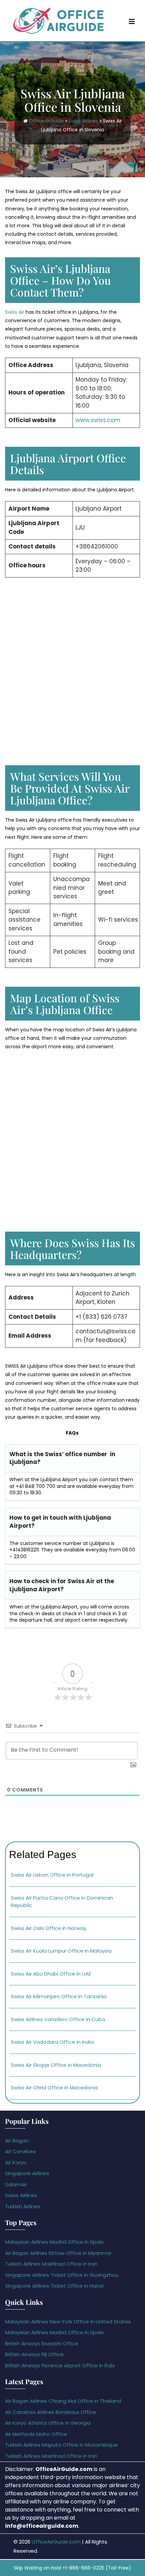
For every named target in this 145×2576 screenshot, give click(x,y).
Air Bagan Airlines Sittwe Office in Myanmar (58, 2253)
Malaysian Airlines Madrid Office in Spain (54, 2242)
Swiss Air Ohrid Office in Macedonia (54, 2088)
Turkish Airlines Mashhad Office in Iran (51, 2264)
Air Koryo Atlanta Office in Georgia (48, 2423)
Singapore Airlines (27, 2173)
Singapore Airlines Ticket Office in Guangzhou (62, 2275)
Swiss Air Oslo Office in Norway (49, 1928)
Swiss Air (15, 312)
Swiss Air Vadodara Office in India (52, 2042)
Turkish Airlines (23, 2206)
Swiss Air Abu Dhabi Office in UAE (51, 1974)
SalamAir (16, 2184)
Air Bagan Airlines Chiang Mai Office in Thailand (63, 2401)
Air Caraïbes (20, 2151)
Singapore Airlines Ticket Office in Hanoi (54, 2286)
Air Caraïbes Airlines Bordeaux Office (51, 2412)
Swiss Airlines (83, 121)
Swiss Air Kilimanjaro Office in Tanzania (59, 1996)
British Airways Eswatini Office (42, 2343)
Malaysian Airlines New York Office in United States (68, 2322)
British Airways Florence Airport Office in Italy (60, 2365)
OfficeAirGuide (46, 121)
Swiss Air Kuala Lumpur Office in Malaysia (61, 1951)
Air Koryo (16, 2162)
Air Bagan (17, 2141)
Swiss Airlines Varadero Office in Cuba (58, 2019)
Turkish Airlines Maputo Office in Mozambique (61, 2445)
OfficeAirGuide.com (56, 2542)
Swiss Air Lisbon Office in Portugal (52, 1875)
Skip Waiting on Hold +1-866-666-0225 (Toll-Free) (72, 2568)
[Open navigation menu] (132, 21)
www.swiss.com (98, 420)
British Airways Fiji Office (34, 2354)
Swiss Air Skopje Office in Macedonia (56, 2065)
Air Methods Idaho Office (36, 2434)
